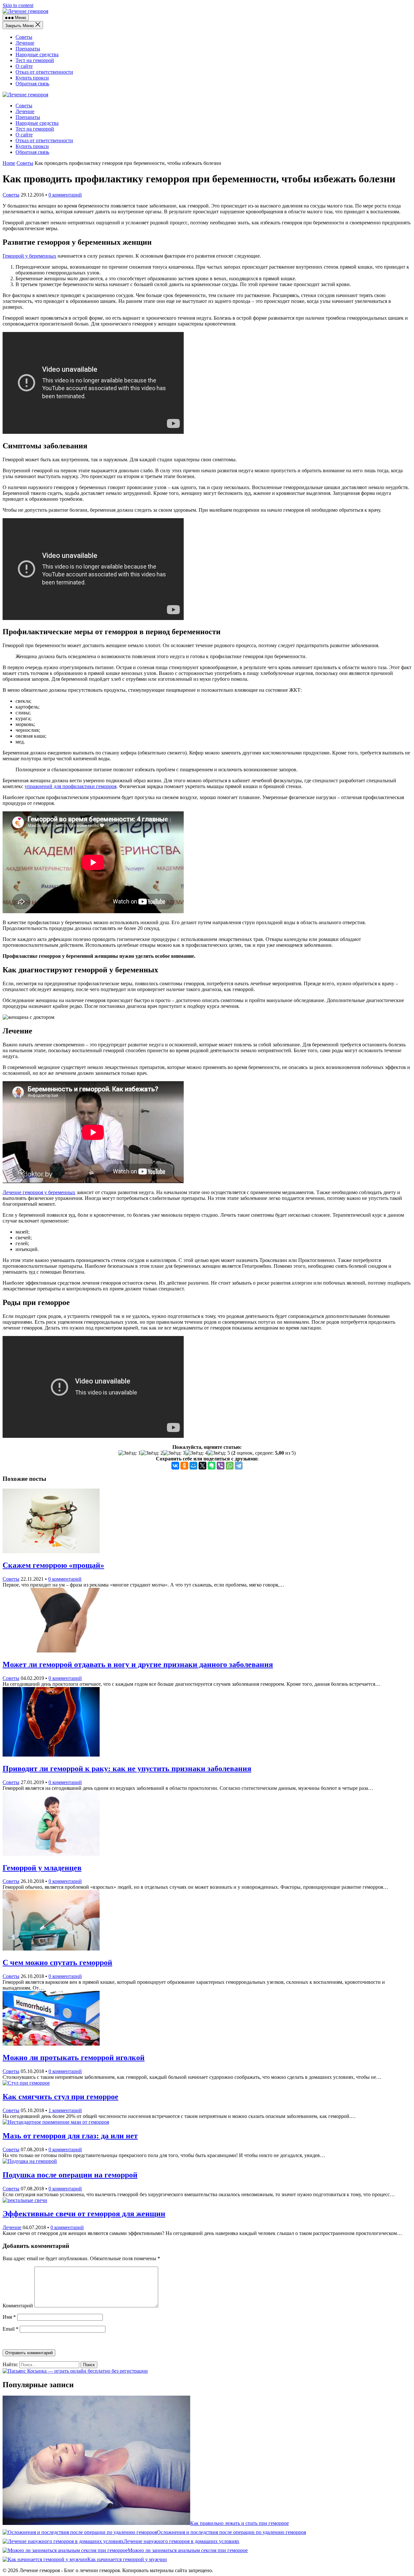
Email (11, 2329)
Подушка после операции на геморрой (70, 2175)
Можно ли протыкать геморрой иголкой (74, 2058)
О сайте (24, 66)
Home (9, 163)
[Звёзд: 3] (174, 1453)
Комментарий (18, 2306)
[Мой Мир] (193, 1466)
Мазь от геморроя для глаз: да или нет (70, 2136)
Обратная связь (32, 84)
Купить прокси (32, 78)
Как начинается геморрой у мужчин (127, 2559)
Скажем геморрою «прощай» (53, 1565)
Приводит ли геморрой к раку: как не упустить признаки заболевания (127, 1769)
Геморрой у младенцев (42, 1868)
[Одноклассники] (184, 1466)
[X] (202, 1466)
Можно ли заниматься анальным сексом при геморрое (188, 2550)
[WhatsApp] (230, 1466)
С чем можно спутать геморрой (57, 1962)
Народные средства (37, 54)
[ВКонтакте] (175, 1466)
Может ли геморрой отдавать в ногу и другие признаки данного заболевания (138, 1664)
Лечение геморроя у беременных (39, 1192)
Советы (24, 37)
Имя (9, 2317)
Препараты (28, 49)
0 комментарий (65, 195)
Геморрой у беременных (29, 256)
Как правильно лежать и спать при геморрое (240, 2523)
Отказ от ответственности (44, 72)
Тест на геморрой (35, 60)
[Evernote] (212, 1466)
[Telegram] (239, 1466)
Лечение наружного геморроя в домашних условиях (181, 2541)
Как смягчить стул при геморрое (60, 2097)
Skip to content (18, 5)
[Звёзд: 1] (130, 1453)
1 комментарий (65, 2110)
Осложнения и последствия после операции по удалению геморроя (231, 2532)
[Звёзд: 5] (219, 1453)
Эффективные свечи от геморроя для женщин (84, 2214)
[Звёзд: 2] (152, 1453)
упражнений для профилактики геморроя (71, 786)
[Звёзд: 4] (196, 1453)
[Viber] (221, 1466)
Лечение (25, 43)
